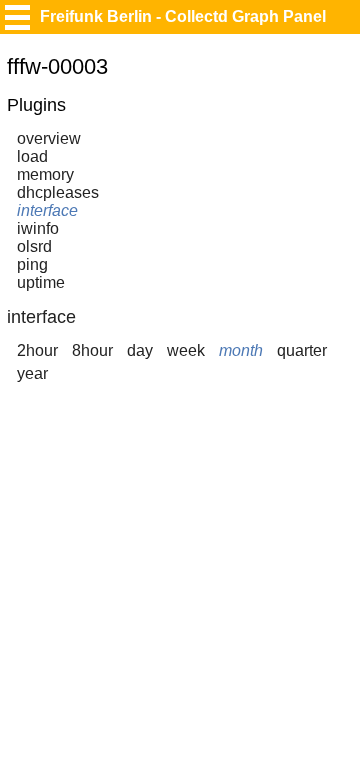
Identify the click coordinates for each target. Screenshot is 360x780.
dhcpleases (58, 192)
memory (45, 174)
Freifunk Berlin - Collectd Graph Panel (183, 16)
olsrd (34, 246)
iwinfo (38, 228)
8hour (92, 350)
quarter (302, 350)
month (241, 350)
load (32, 156)
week (186, 350)
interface (47, 210)
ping (32, 264)
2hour (37, 350)
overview (49, 138)
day (140, 350)
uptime (41, 282)
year (32, 373)
